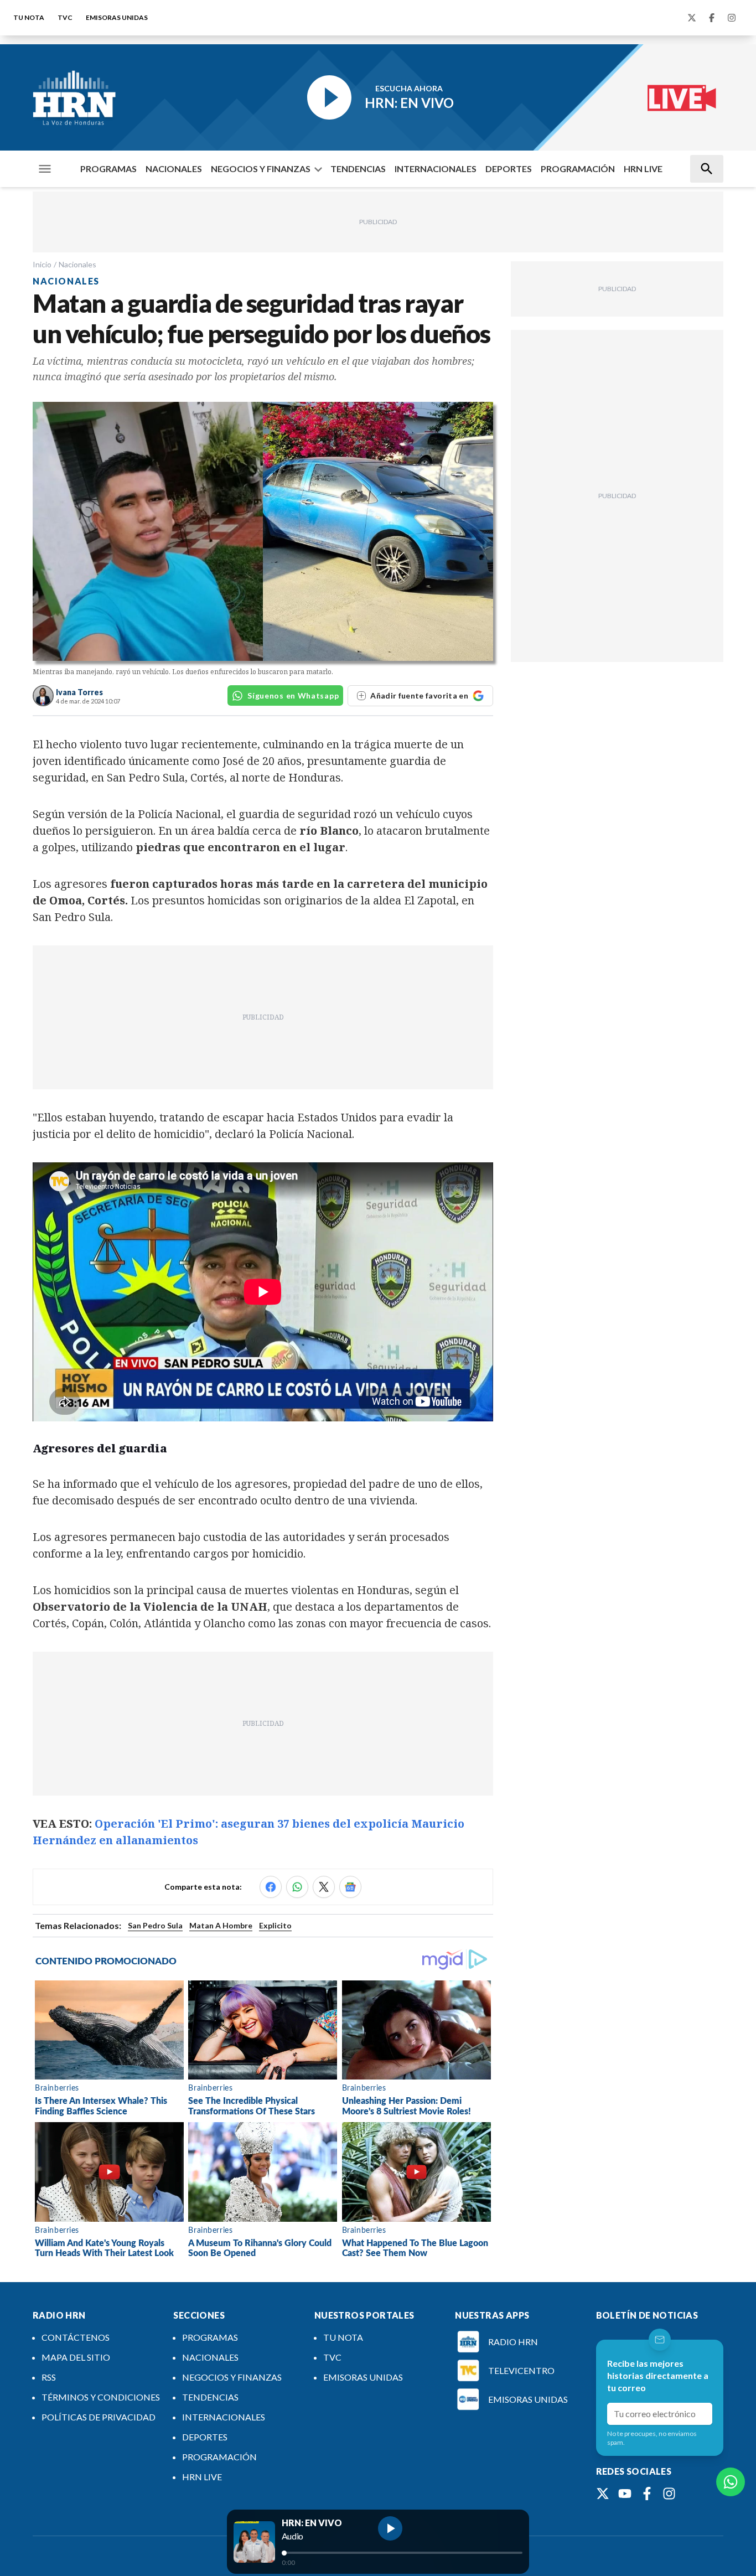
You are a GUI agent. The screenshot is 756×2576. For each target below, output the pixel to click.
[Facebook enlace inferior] (647, 2494)
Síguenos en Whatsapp (293, 695)
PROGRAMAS (108, 169)
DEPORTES (509, 169)
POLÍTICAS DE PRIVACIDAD (99, 2417)
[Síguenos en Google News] (350, 1887)
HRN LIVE (643, 169)
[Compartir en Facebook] (271, 1887)
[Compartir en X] (324, 1887)
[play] (390, 2528)
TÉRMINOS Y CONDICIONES (101, 2397)
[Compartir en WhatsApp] (297, 1887)
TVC (65, 17)
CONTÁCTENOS (76, 2337)
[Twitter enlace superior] (692, 18)
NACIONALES (174, 169)
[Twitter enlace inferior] (603, 2494)
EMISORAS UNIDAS (117, 17)
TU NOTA (29, 17)
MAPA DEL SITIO (76, 2357)
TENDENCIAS (358, 169)
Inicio (42, 264)
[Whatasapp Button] (731, 2482)
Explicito (275, 1925)
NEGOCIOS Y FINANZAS (261, 169)
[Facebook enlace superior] (712, 18)
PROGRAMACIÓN (578, 169)
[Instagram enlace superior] (732, 18)
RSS (49, 2377)
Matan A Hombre (221, 1925)
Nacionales (77, 264)
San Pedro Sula (155, 1925)
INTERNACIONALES (436, 169)
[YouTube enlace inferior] (625, 2494)
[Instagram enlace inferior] (669, 2494)
